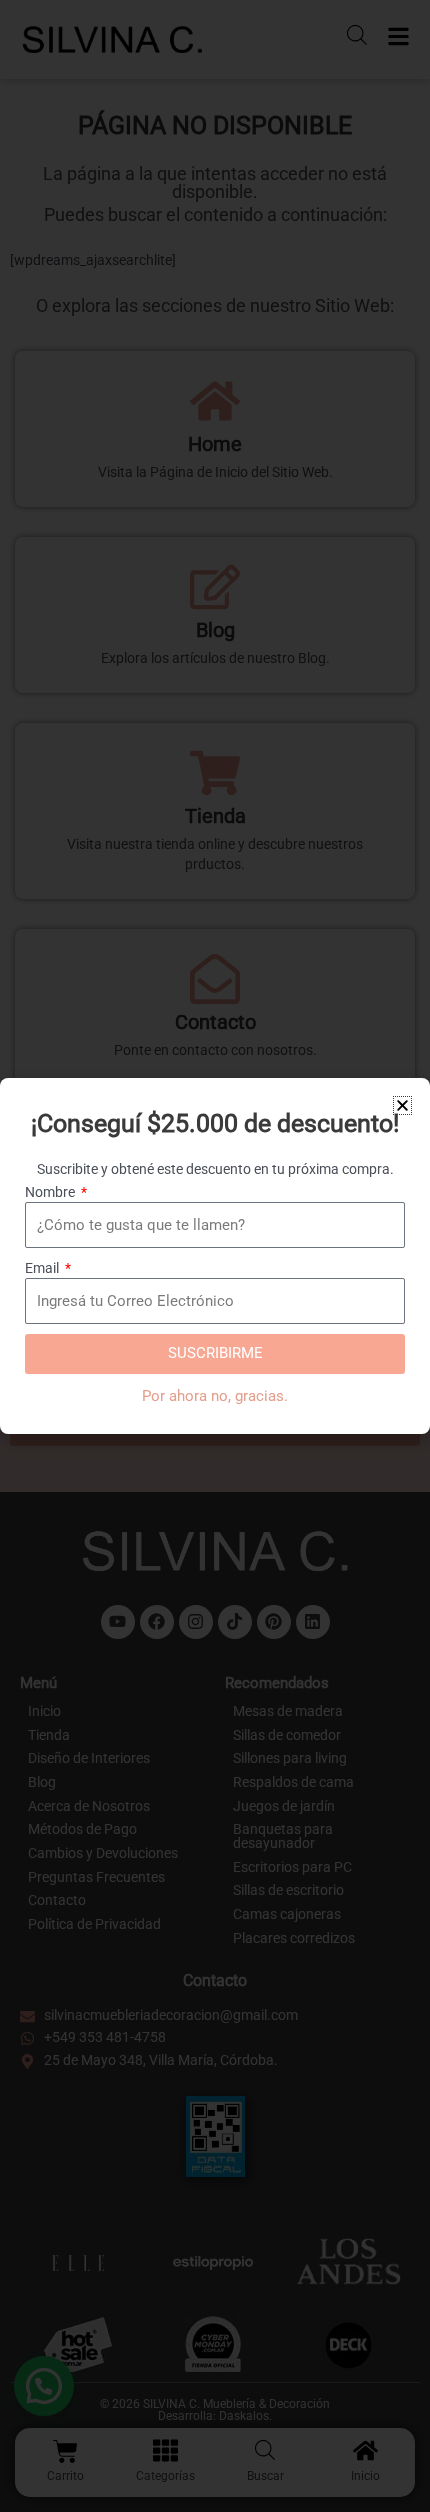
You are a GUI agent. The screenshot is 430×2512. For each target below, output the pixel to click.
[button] (402, 1105)
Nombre (51, 1192)
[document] (215, 1256)
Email (43, 1268)
